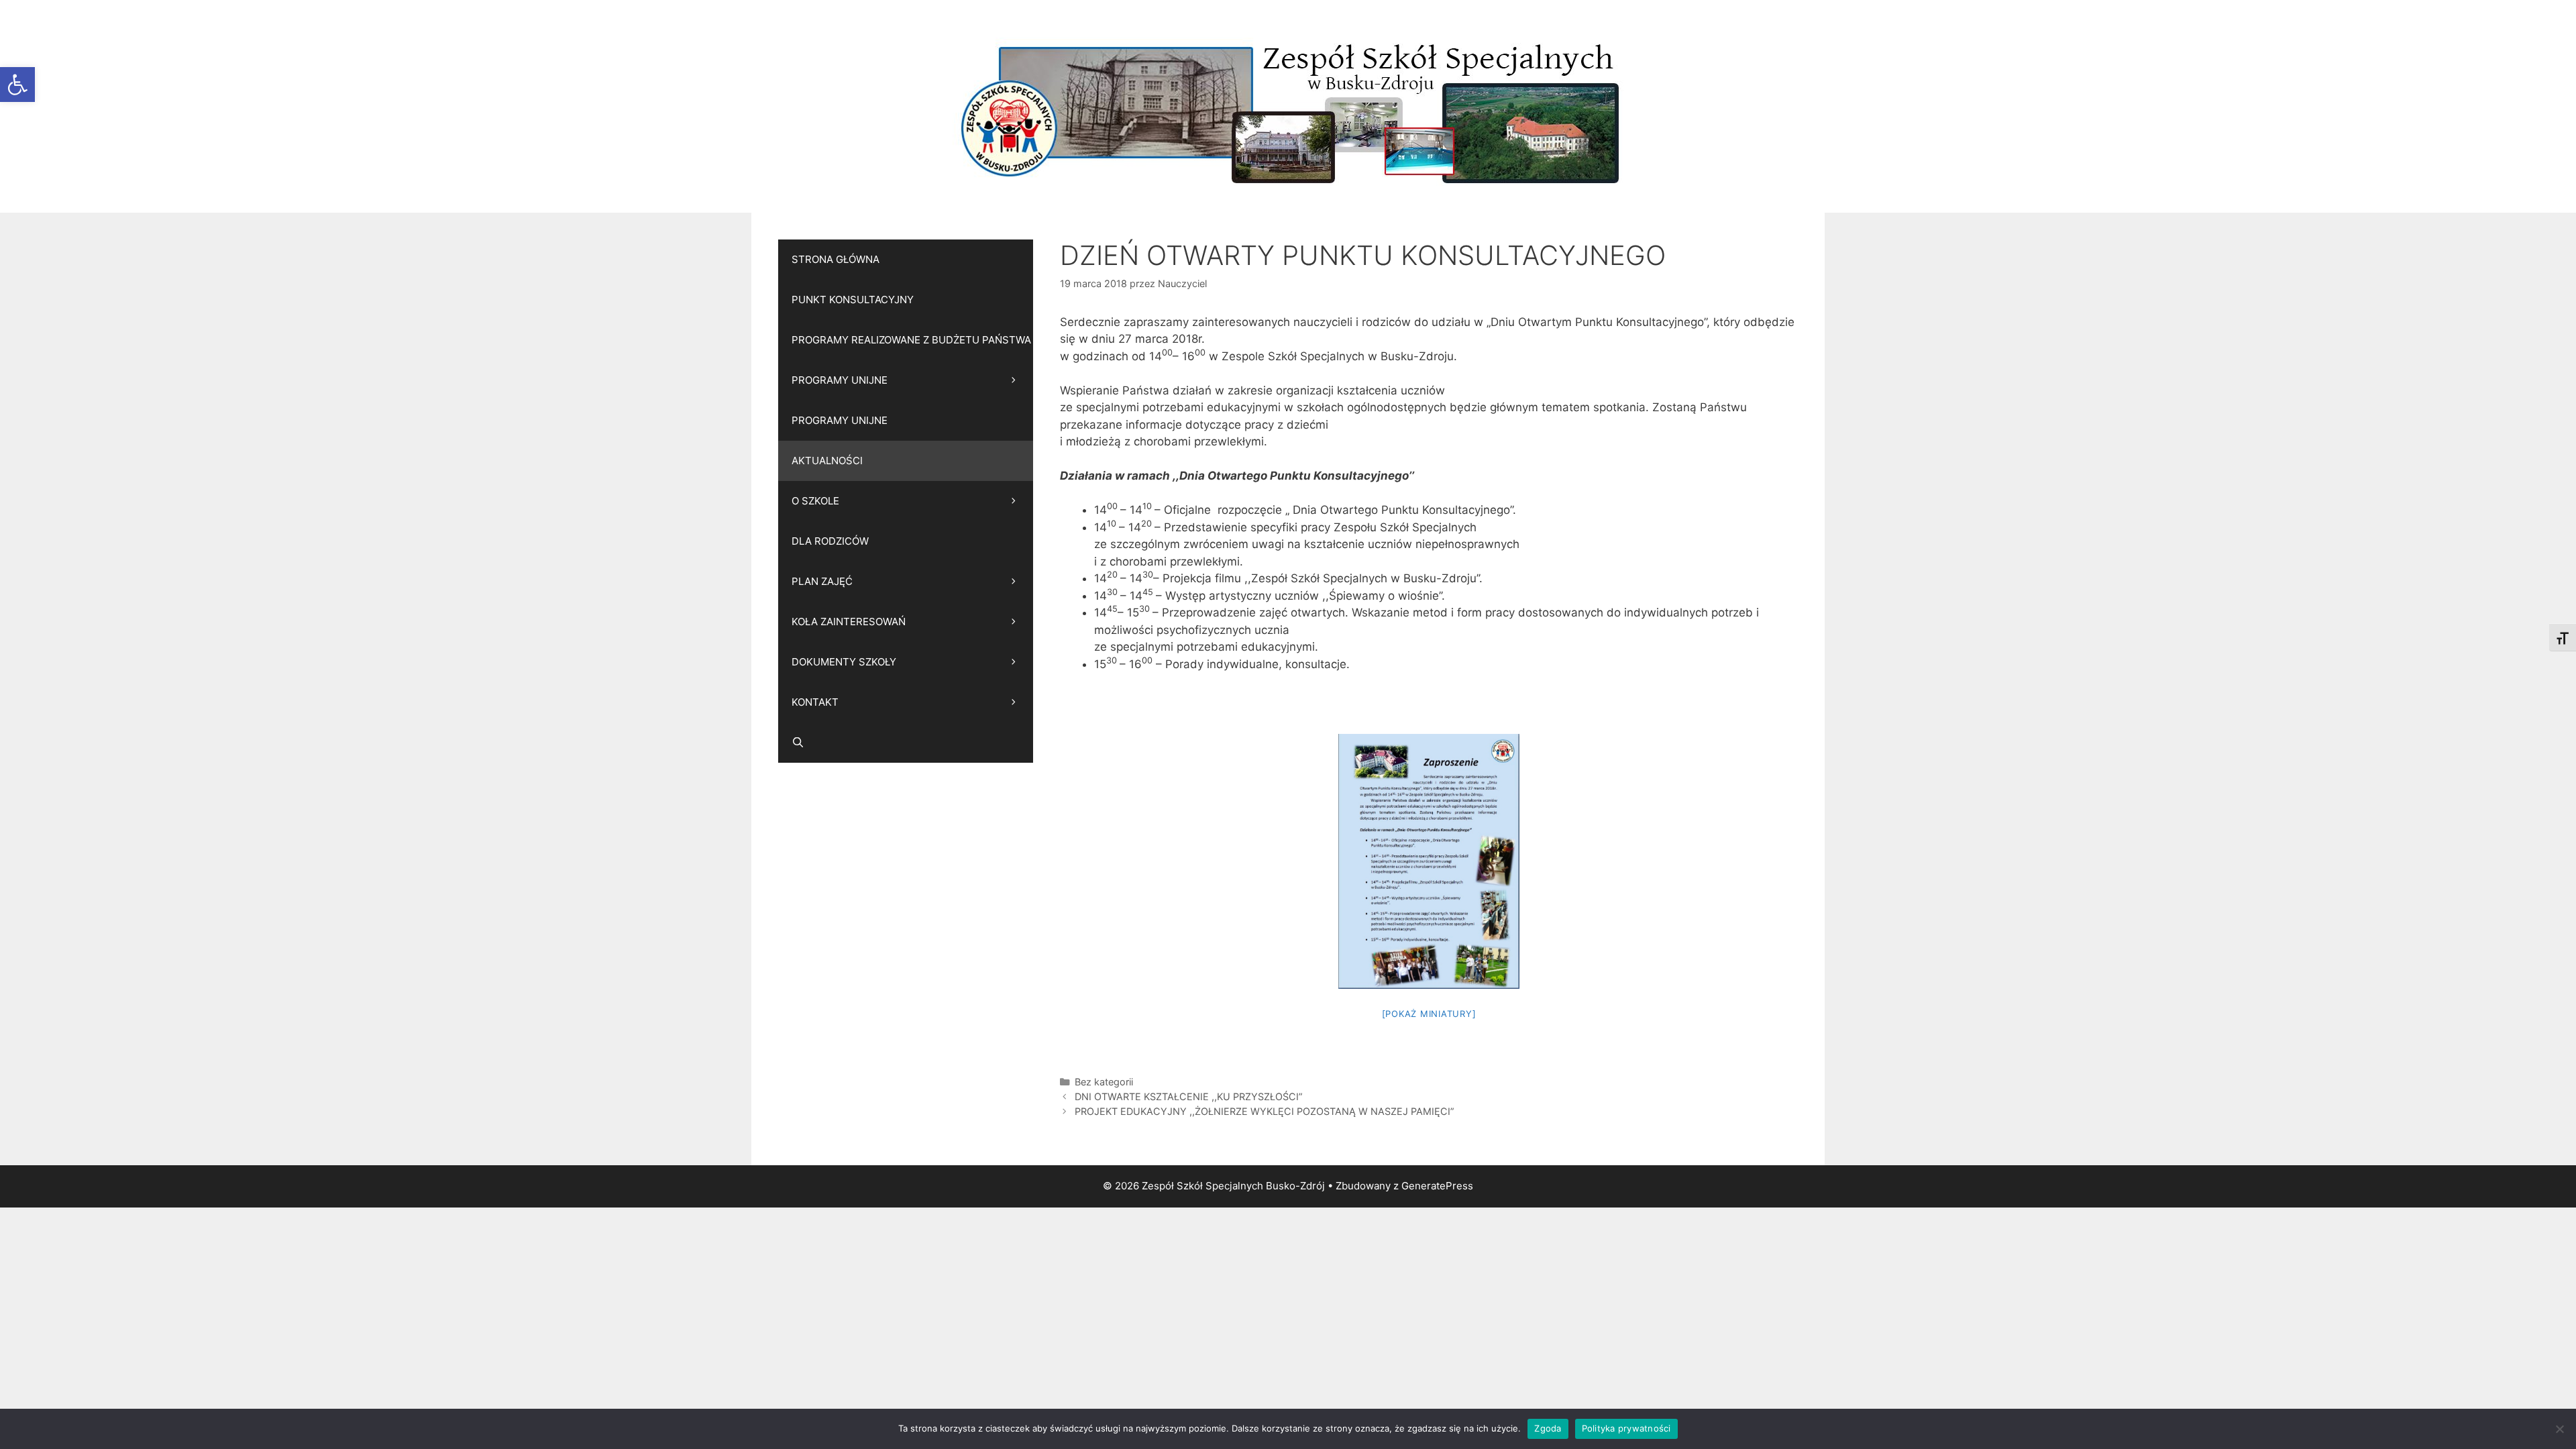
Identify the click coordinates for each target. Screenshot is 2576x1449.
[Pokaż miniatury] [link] (1429, 1014)
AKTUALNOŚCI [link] (827, 461)
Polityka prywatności (1626, 1428)
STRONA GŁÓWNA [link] (836, 259)
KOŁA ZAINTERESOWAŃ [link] (849, 622)
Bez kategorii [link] (1104, 1082)
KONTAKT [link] (815, 702)
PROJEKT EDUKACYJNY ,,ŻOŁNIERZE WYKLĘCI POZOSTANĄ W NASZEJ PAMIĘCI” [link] (1265, 1111)
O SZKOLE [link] (815, 501)
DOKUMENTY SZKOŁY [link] (844, 662)
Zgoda (1548, 1428)
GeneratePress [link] (1437, 1186)
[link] (17, 85)
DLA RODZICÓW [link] (830, 541)
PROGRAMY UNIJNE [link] (840, 380)
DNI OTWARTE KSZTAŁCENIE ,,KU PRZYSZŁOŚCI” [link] (1189, 1096)
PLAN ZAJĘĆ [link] (822, 581)
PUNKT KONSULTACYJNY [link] (853, 300)
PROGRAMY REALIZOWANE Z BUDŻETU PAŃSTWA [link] (911, 340)
